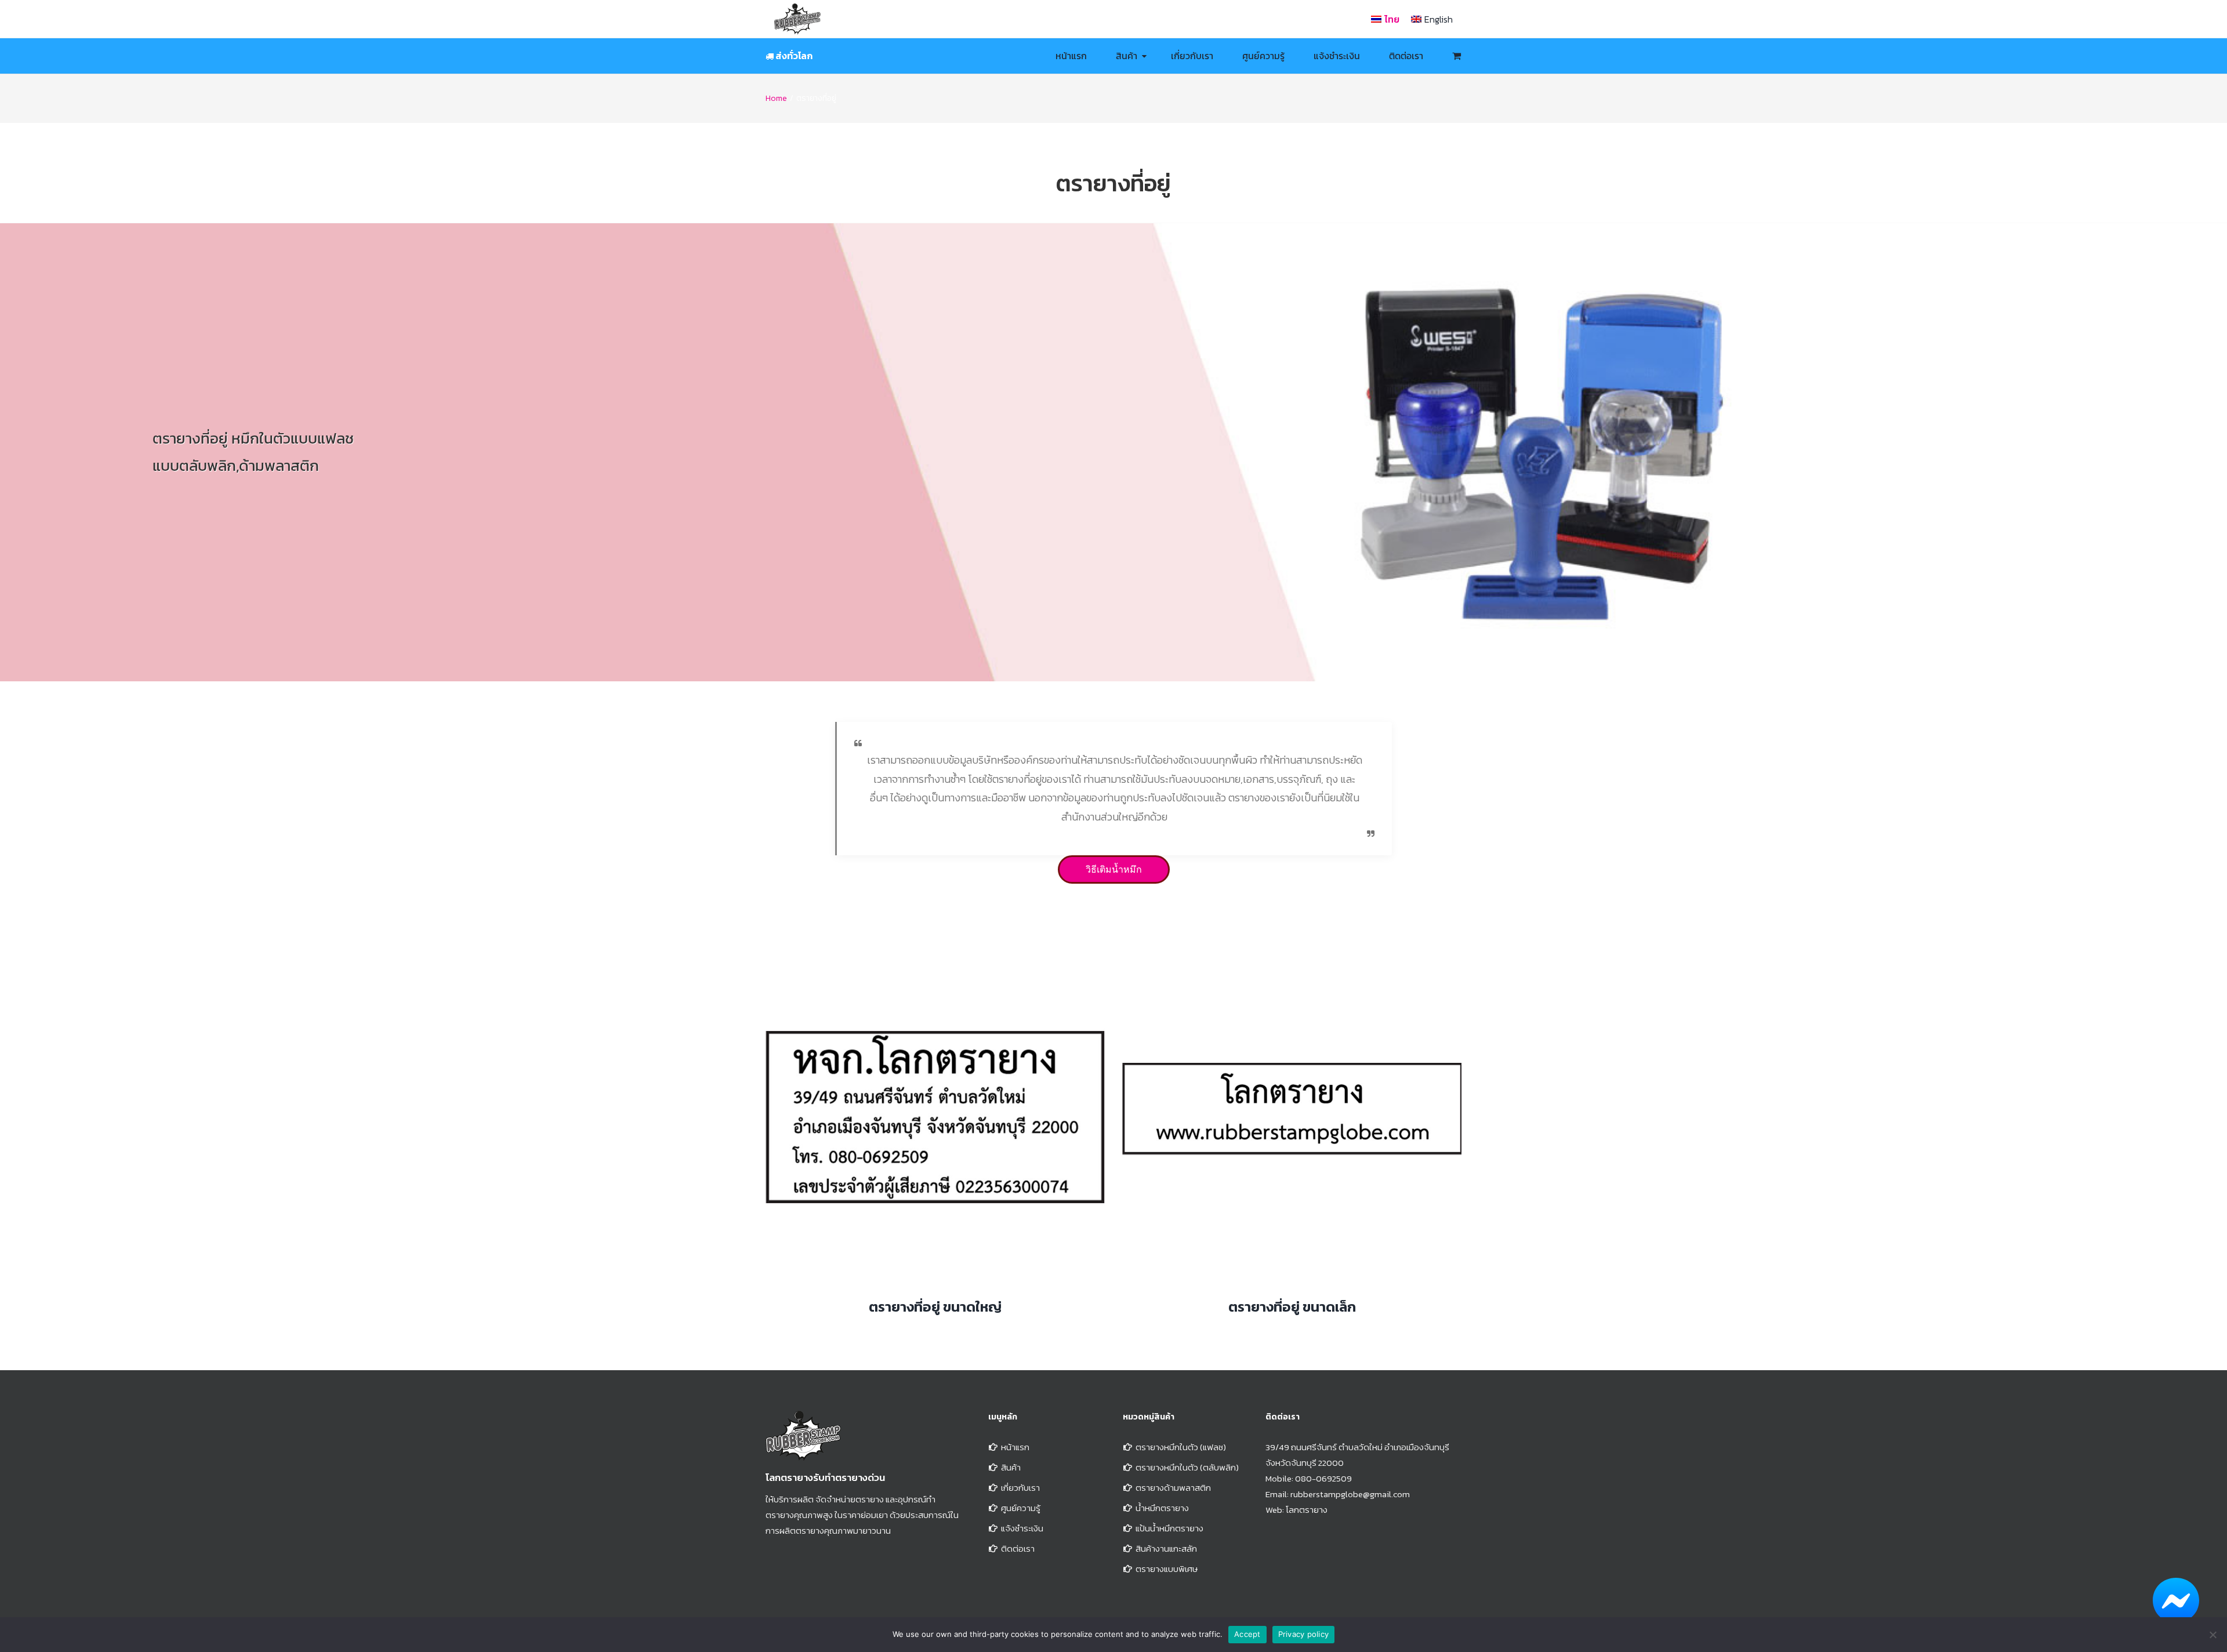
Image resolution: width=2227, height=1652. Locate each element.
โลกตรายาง (1307, 1510)
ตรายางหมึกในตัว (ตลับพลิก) (1187, 1467)
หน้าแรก (1015, 1447)
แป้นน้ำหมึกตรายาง (1169, 1528)
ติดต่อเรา (1018, 1548)
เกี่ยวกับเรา (1020, 1488)
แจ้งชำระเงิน (1022, 1528)
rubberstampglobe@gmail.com (1350, 1494)
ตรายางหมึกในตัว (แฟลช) (1181, 1447)
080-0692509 (1323, 1478)
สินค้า (1011, 1467)
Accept (1247, 1634)
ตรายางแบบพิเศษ (1167, 1569)
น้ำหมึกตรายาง (1162, 1508)
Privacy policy (1304, 1634)
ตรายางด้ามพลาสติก (1173, 1488)
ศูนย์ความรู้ (1021, 1508)
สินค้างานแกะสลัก (1166, 1548)
